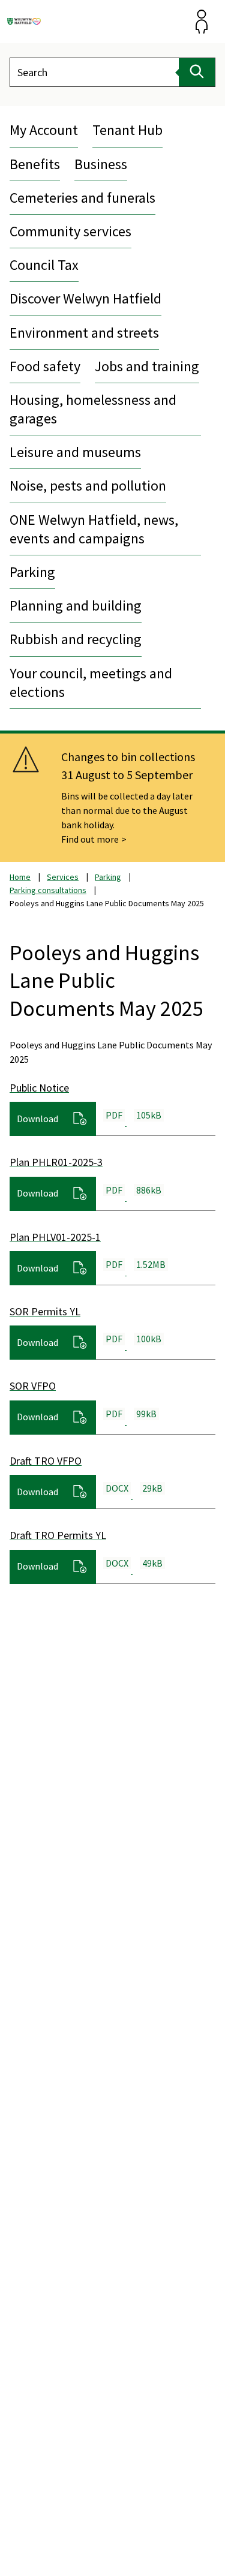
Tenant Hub (127, 130)
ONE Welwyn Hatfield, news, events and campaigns (94, 529)
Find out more (90, 839)
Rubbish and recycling (76, 639)
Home (20, 877)
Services (63, 877)
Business (101, 164)
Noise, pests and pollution (88, 486)
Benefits (35, 164)
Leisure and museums (75, 452)
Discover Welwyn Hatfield (85, 298)
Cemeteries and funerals (82, 198)
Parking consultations (48, 890)
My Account (44, 130)
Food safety (45, 366)
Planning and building (76, 605)
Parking (32, 572)
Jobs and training (147, 366)
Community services (70, 231)
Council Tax (44, 265)
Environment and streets (84, 333)
